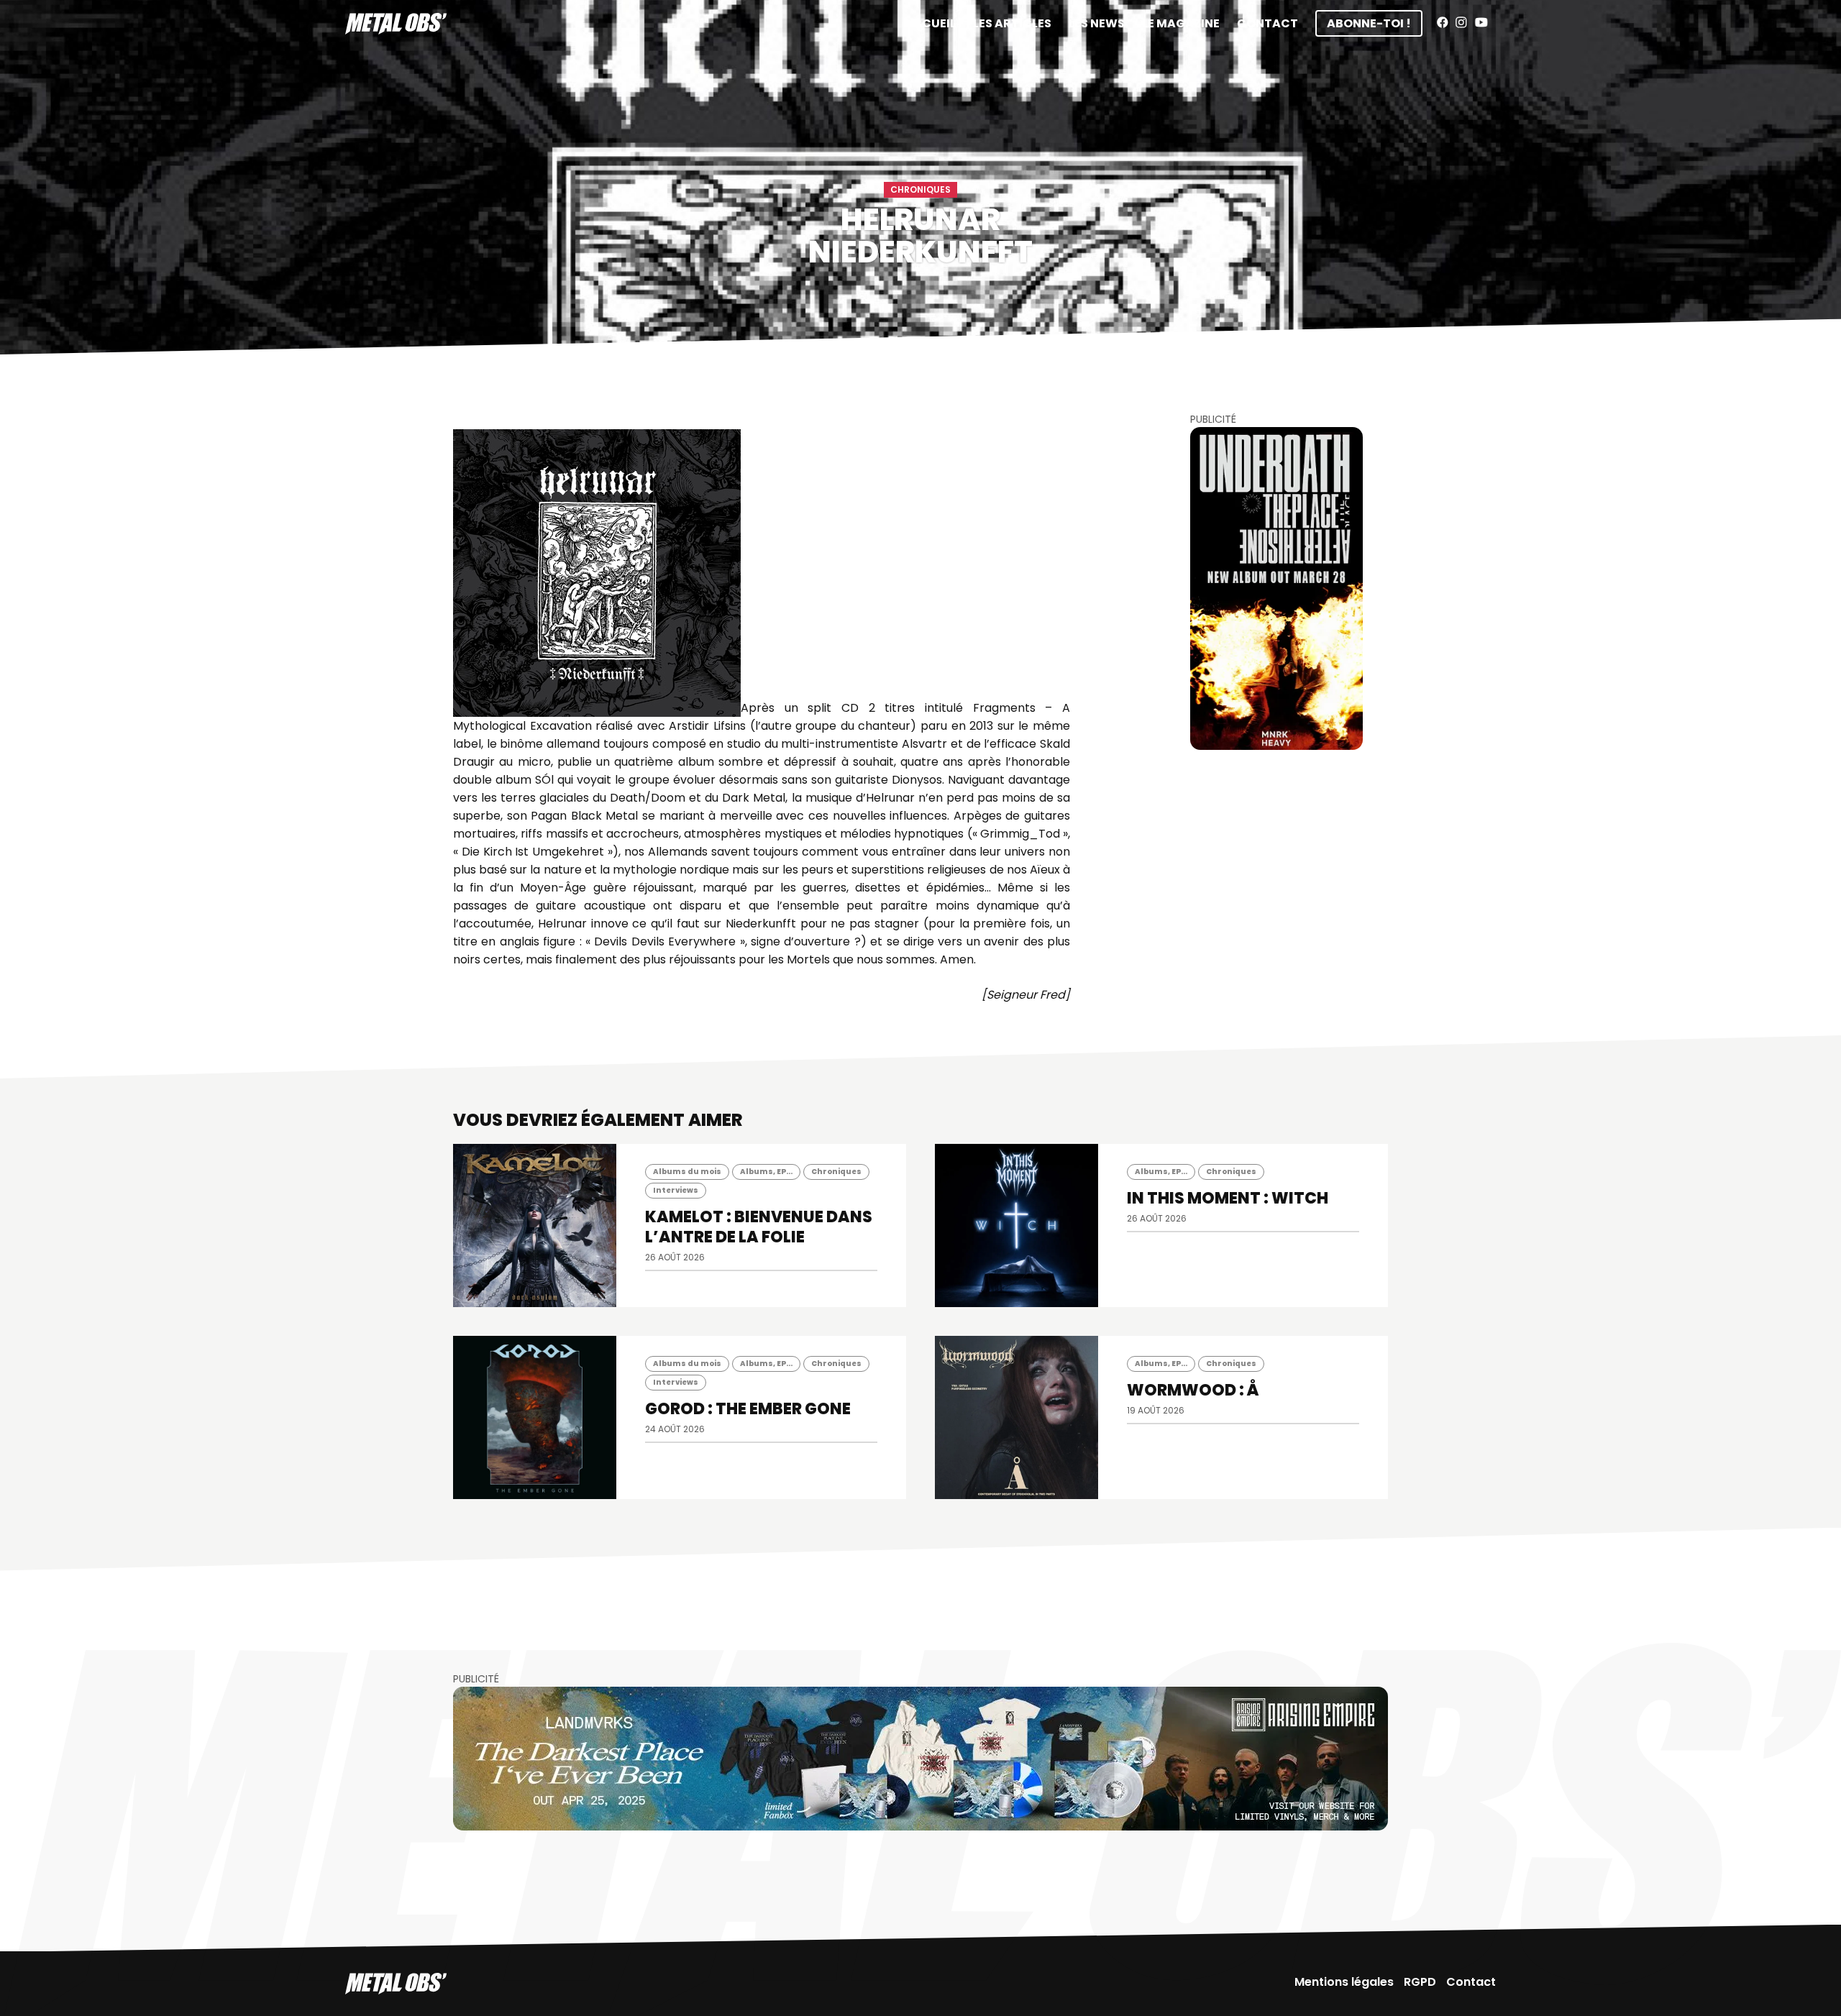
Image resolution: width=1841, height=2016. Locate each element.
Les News (1097, 23)
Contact (1267, 23)
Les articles (1012, 23)
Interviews (676, 1190)
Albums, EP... (766, 1172)
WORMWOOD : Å (1193, 1390)
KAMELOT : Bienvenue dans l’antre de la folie (759, 1227)
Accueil (930, 23)
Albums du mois (687, 1172)
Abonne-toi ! (1369, 23)
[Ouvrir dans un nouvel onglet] (1276, 588)
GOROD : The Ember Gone (748, 1409)
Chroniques (920, 189)
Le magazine (1181, 23)
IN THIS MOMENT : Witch (1228, 1198)
